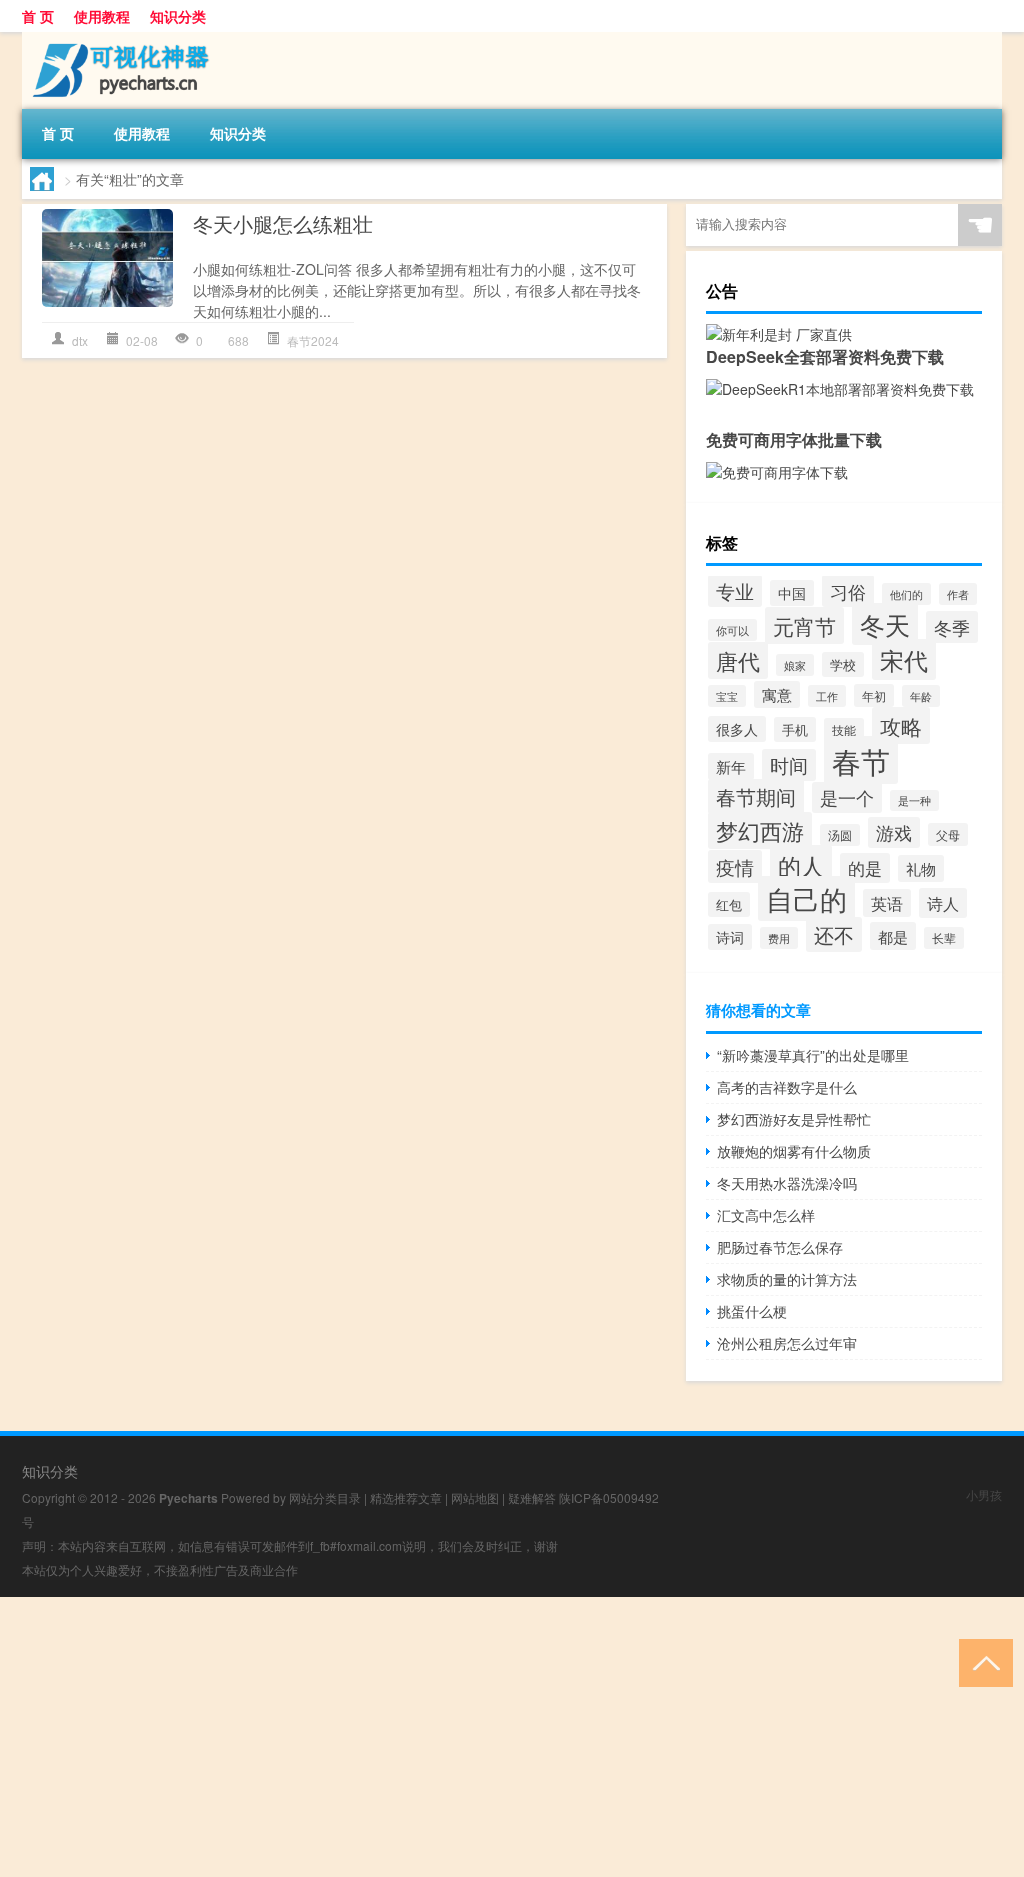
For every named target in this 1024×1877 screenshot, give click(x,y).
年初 (874, 695)
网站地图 (475, 1497)
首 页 (38, 16)
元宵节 (804, 625)
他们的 (906, 594)
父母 (948, 834)
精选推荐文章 (406, 1497)
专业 (735, 591)
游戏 (894, 832)
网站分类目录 (325, 1497)
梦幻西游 (760, 830)
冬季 (952, 627)
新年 (731, 766)
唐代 (738, 660)
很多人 (737, 729)
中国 (792, 593)
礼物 (921, 868)
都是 (893, 936)
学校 (843, 664)
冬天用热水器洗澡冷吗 (787, 1183)
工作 (827, 696)
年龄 (921, 696)
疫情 (735, 866)
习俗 (848, 591)
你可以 (732, 630)
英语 (887, 903)
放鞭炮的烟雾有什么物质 (794, 1151)
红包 (729, 904)
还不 (834, 934)
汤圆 (840, 835)
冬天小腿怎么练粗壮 (283, 223)
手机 (795, 729)
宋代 (904, 659)
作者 (958, 594)
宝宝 (727, 696)
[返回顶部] (981, 1661)
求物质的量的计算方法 (787, 1279)
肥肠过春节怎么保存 (780, 1247)
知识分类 (178, 16)
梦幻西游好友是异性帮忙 (794, 1119)
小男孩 (984, 1494)
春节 (861, 760)
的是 (865, 868)
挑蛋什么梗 (752, 1311)
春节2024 (313, 340)
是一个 (847, 797)
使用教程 (102, 16)
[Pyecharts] (127, 39)
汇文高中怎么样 (766, 1215)
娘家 (795, 665)
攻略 (901, 725)
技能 (844, 729)
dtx (80, 340)
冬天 (885, 624)
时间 (789, 765)
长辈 (944, 938)
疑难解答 (532, 1497)
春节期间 (756, 796)
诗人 (943, 903)
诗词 (730, 937)
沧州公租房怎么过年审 (787, 1343)
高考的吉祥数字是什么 (787, 1087)
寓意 (777, 694)
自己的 (806, 898)
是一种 (914, 800)
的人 (801, 865)
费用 (779, 938)
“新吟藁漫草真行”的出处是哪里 (813, 1055)
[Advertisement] (512, 1737)
